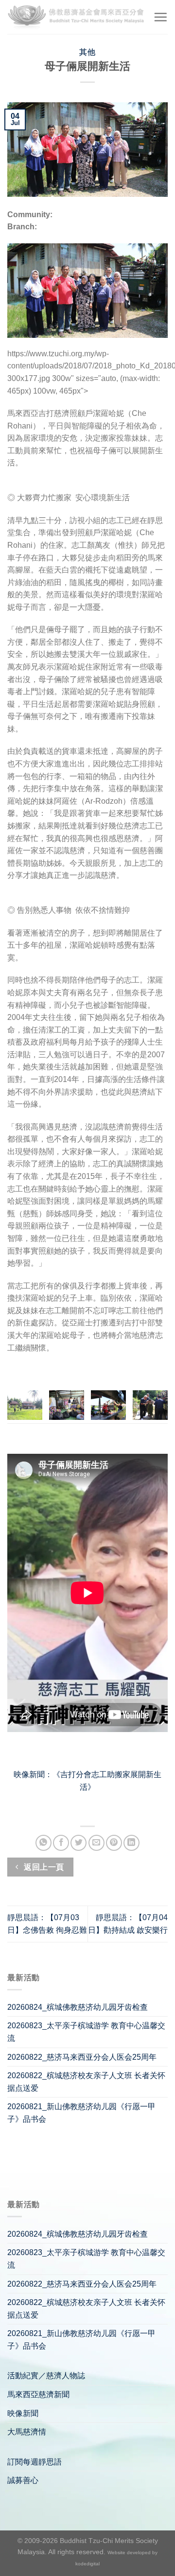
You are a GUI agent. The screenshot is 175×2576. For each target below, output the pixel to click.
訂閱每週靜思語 (35, 2462)
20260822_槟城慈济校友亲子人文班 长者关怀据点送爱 (86, 2082)
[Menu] (160, 17)
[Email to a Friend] (96, 1843)
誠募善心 (23, 2480)
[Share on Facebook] (61, 1843)
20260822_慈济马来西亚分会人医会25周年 (82, 2057)
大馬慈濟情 (27, 2432)
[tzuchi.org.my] (77, 17)
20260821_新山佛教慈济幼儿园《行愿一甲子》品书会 (81, 2113)
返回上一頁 (43, 1867)
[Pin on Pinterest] (114, 1843)
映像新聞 (23, 2413)
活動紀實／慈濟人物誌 (46, 2376)
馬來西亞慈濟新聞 (38, 2394)
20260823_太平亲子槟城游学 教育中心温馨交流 (86, 2032)
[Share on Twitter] (79, 1843)
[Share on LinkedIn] (131, 1843)
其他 (87, 52)
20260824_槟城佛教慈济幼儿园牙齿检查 (78, 2007)
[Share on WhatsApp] (44, 1843)
